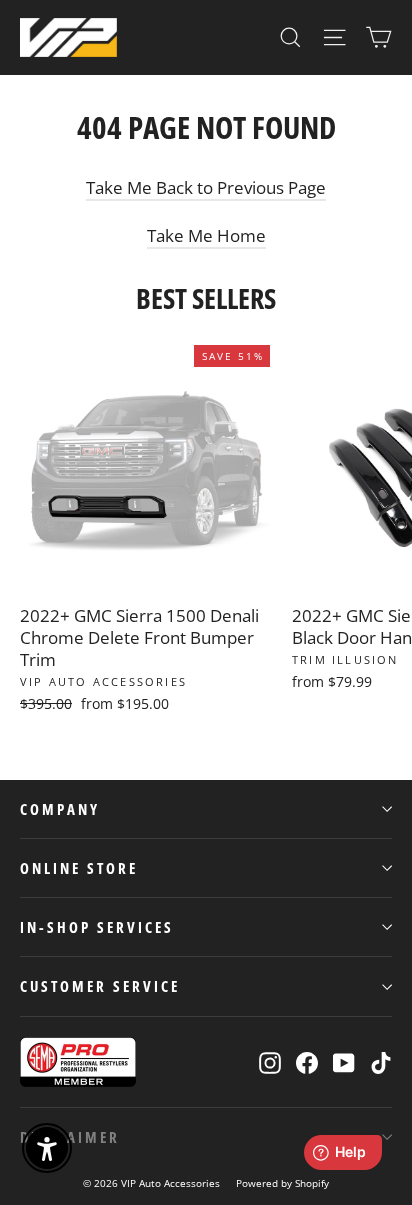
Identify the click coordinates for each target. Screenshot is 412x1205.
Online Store (79, 868)
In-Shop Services (97, 927)
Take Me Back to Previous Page (206, 187)
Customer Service (100, 986)
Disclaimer (70, 1137)
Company (60, 809)
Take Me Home (206, 235)
